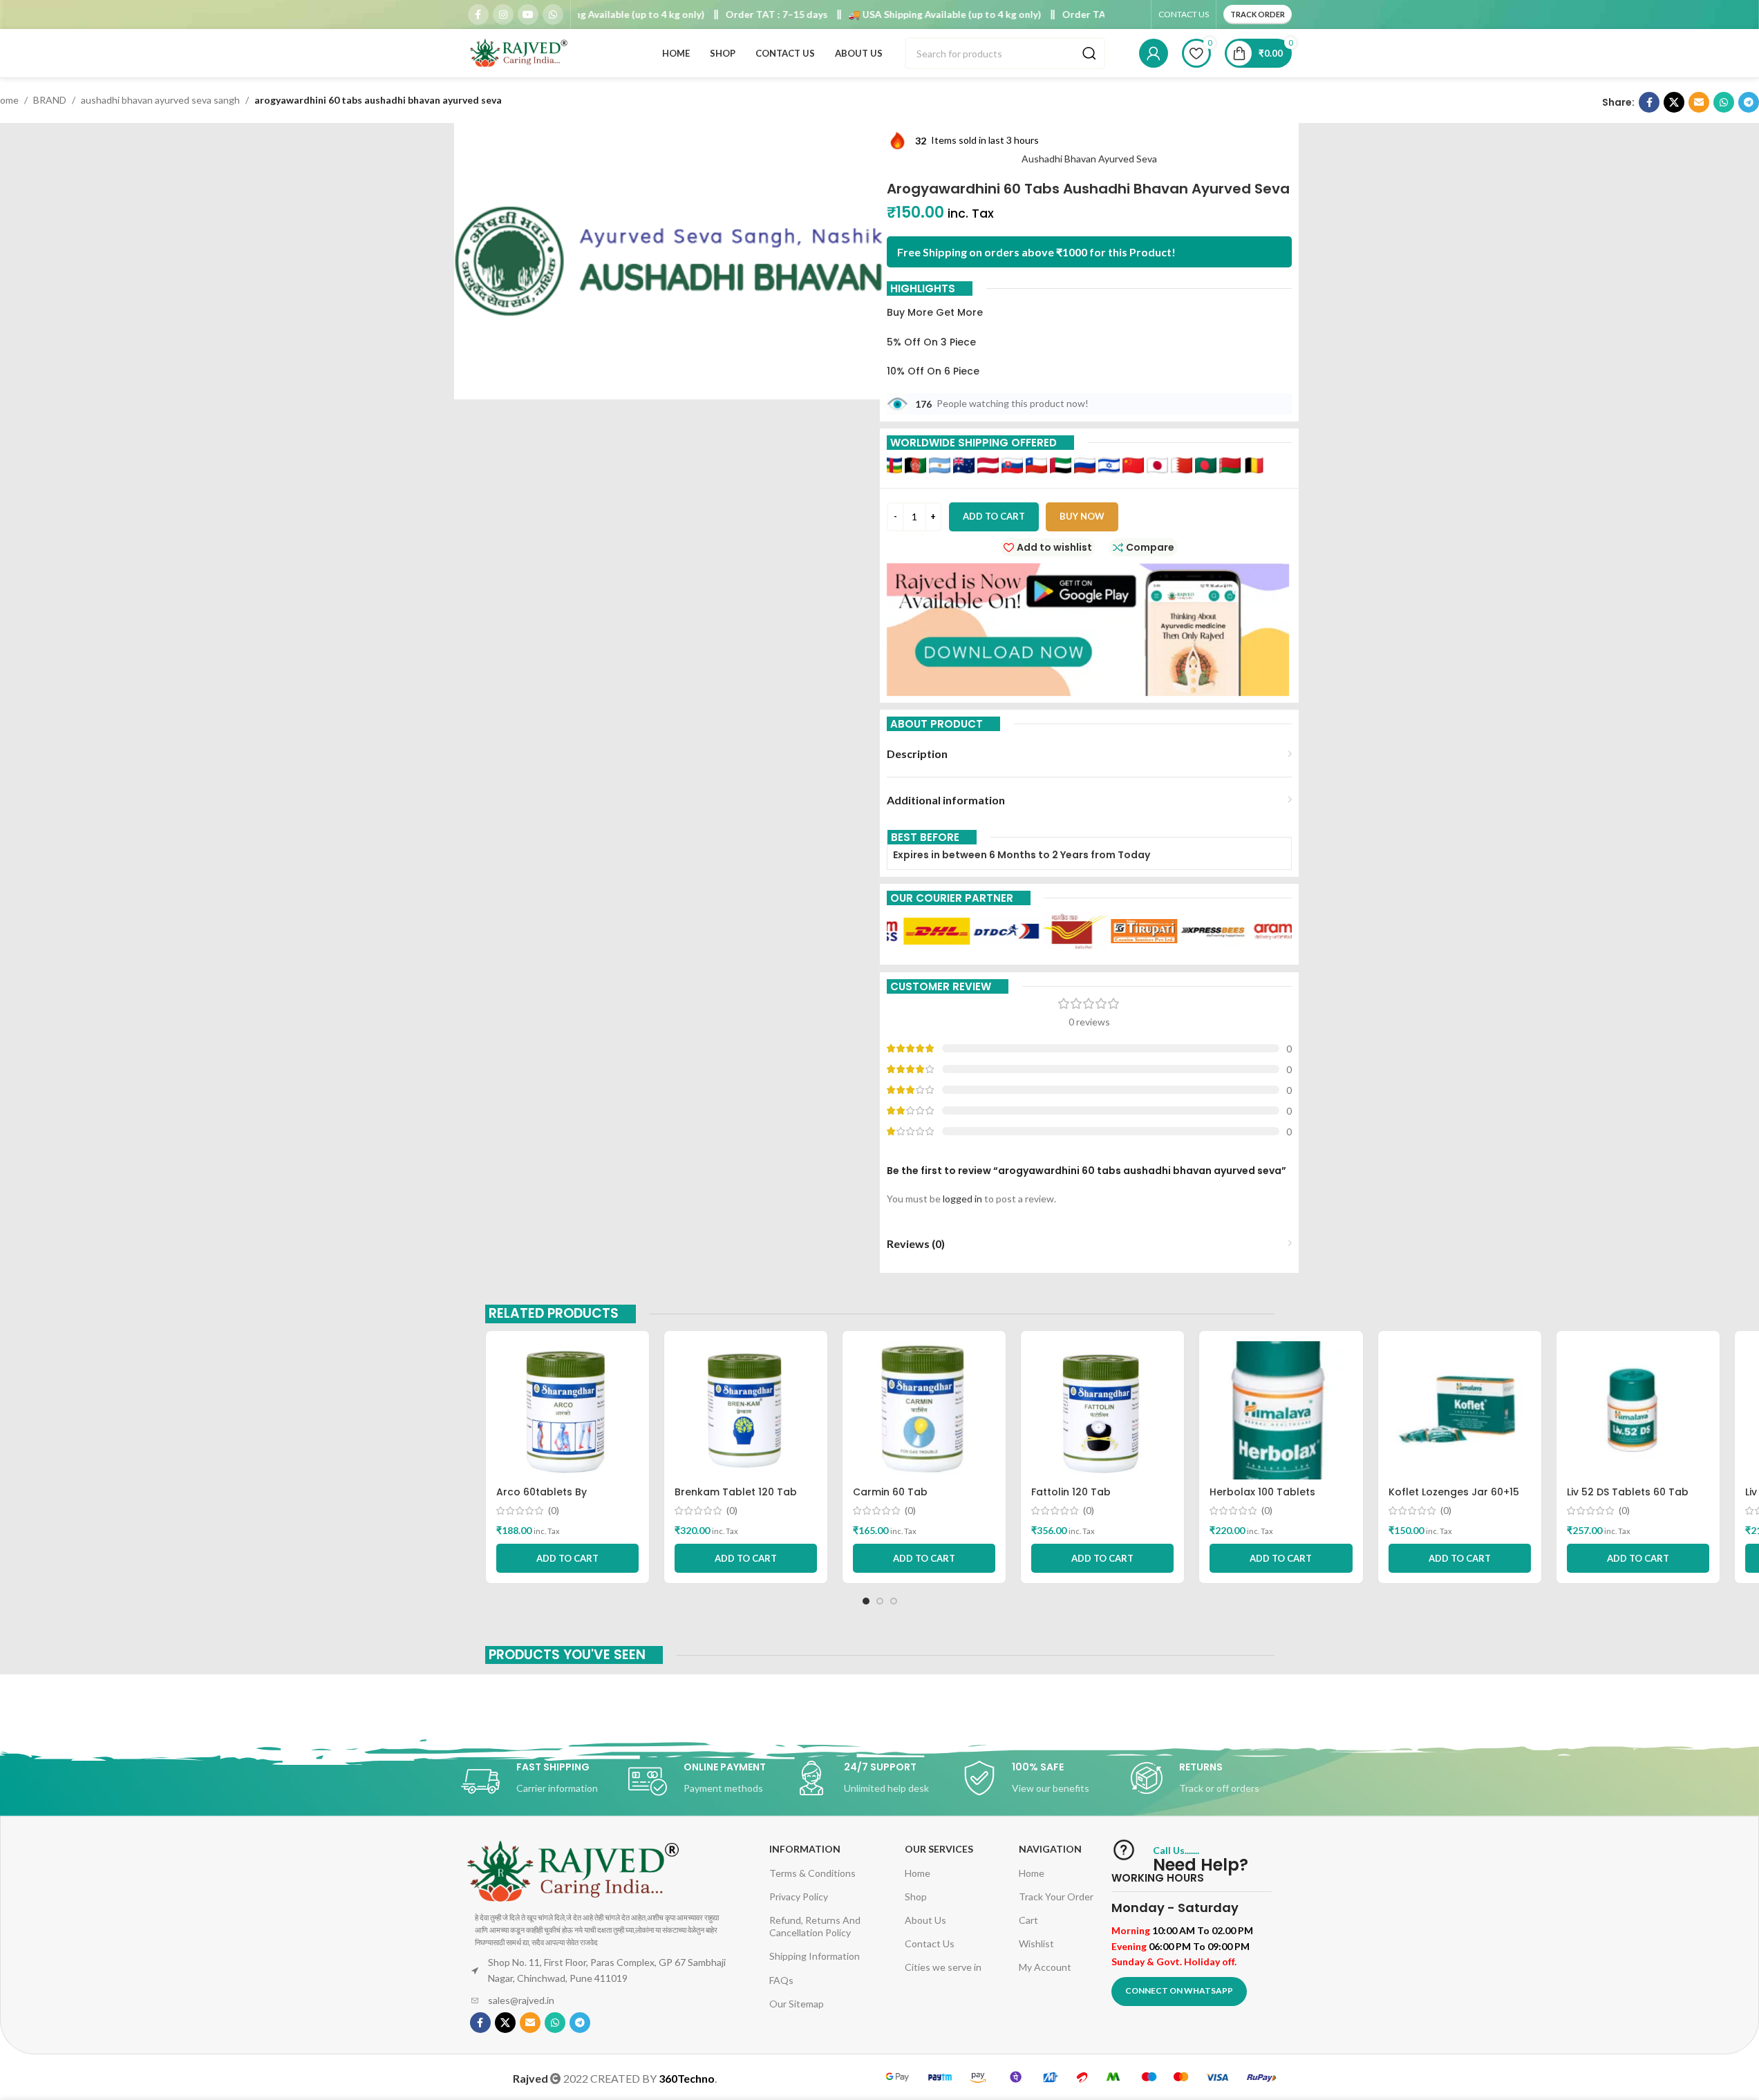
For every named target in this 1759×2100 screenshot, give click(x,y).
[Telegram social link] (1749, 102)
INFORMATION (805, 1849)
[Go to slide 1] (866, 1601)
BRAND (50, 100)
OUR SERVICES (939, 1849)
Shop (916, 1896)
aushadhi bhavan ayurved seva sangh (160, 100)
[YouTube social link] (528, 15)
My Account (1045, 1967)
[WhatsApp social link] (553, 15)
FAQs (781, 1980)
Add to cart (994, 516)
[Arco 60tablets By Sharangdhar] (567, 1410)
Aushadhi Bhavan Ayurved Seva (1089, 159)
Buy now (1082, 516)
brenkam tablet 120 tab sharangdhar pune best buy (744, 1499)
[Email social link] (1699, 102)
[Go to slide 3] (894, 1601)
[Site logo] (520, 52)
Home (918, 1873)
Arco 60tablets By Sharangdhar (542, 1499)
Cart (1028, 1920)
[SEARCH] (1089, 53)
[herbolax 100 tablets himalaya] (1281, 1410)
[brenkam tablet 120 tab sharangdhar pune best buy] (746, 1410)
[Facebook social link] (478, 15)
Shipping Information (815, 1956)
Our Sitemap (797, 2004)
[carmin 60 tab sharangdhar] (924, 1410)
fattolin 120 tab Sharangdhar (1071, 1499)
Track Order (1258, 14)
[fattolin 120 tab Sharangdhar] (1102, 1410)
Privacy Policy (799, 1896)
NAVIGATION (1050, 1849)
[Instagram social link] (503, 15)
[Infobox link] (545, 1781)
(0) (554, 1511)
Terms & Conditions (812, 1873)
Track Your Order (1056, 1896)
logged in (962, 1199)
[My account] (1154, 53)
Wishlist (1036, 1943)
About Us (925, 1920)
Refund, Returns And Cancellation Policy (815, 1926)
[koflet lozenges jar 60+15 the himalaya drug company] (1460, 1410)
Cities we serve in (943, 1967)
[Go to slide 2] (880, 1601)
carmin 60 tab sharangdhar (890, 1499)
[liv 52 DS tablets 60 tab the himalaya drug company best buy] (1638, 1410)
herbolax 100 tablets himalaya (1262, 1499)
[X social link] (1674, 102)
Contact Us (930, 1943)
